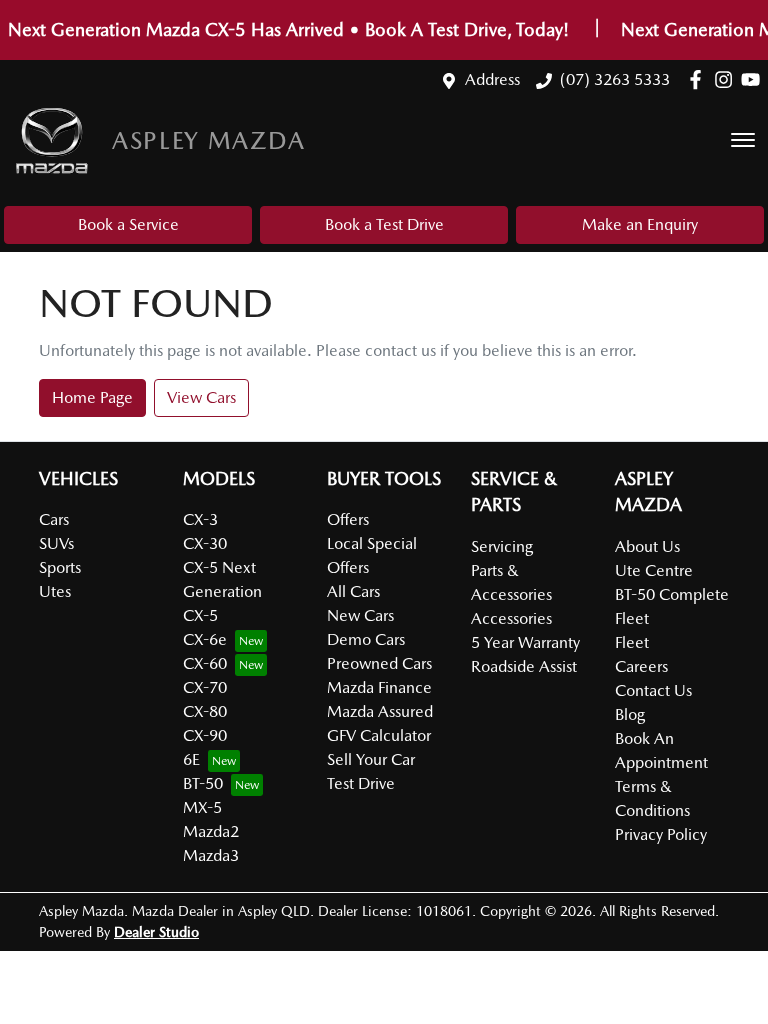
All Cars (353, 591)
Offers (348, 519)
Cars (54, 519)
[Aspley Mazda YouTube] (754, 79)
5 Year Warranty (525, 642)
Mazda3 (211, 855)
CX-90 (205, 735)
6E (191, 759)
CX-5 (200, 615)
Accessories (511, 618)
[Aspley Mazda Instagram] (727, 79)
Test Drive (361, 783)
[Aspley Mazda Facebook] (699, 79)
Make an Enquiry (640, 224)
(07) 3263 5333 (615, 79)
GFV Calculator (379, 735)
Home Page (92, 397)
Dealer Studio (156, 932)
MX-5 (202, 807)
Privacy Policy (661, 834)
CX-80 (205, 711)
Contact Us (653, 690)
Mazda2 (211, 831)
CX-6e (205, 639)
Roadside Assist (524, 666)
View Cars (201, 397)
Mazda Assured (380, 711)
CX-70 (205, 687)
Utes (55, 591)
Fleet (632, 642)
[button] (743, 140)
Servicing (502, 546)
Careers (641, 666)
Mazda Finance (379, 687)
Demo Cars (366, 639)
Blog (630, 714)
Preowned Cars (379, 663)
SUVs (56, 543)
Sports (60, 567)
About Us (647, 546)
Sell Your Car (371, 759)
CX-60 (205, 663)
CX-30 (205, 543)
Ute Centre (654, 570)
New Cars (360, 615)
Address (492, 79)
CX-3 (200, 519)
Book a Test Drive (384, 224)
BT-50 (203, 783)
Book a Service (128, 224)
